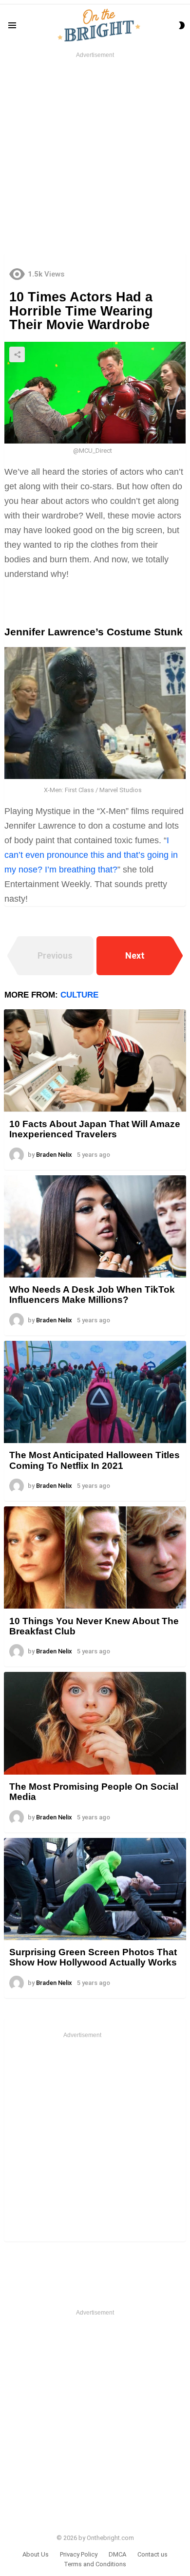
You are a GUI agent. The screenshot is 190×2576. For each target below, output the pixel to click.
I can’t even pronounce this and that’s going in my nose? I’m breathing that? (91, 855)
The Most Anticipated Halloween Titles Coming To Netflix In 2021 (95, 1460)
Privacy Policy (79, 2554)
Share (17, 354)
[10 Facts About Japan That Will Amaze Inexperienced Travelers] (95, 1060)
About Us (36, 2554)
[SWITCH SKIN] (182, 25)
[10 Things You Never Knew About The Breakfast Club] (95, 1557)
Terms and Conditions (95, 2564)
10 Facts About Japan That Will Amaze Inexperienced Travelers (95, 1129)
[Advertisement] (95, 155)
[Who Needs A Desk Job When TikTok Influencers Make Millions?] (95, 1226)
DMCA (117, 2554)
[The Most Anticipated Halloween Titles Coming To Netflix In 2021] (95, 1392)
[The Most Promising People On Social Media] (95, 1723)
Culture (79, 995)
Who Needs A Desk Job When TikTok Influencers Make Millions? (92, 1295)
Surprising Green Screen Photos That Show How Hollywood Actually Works (93, 1957)
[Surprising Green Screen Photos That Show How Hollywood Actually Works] (95, 1889)
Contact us (152, 2554)
